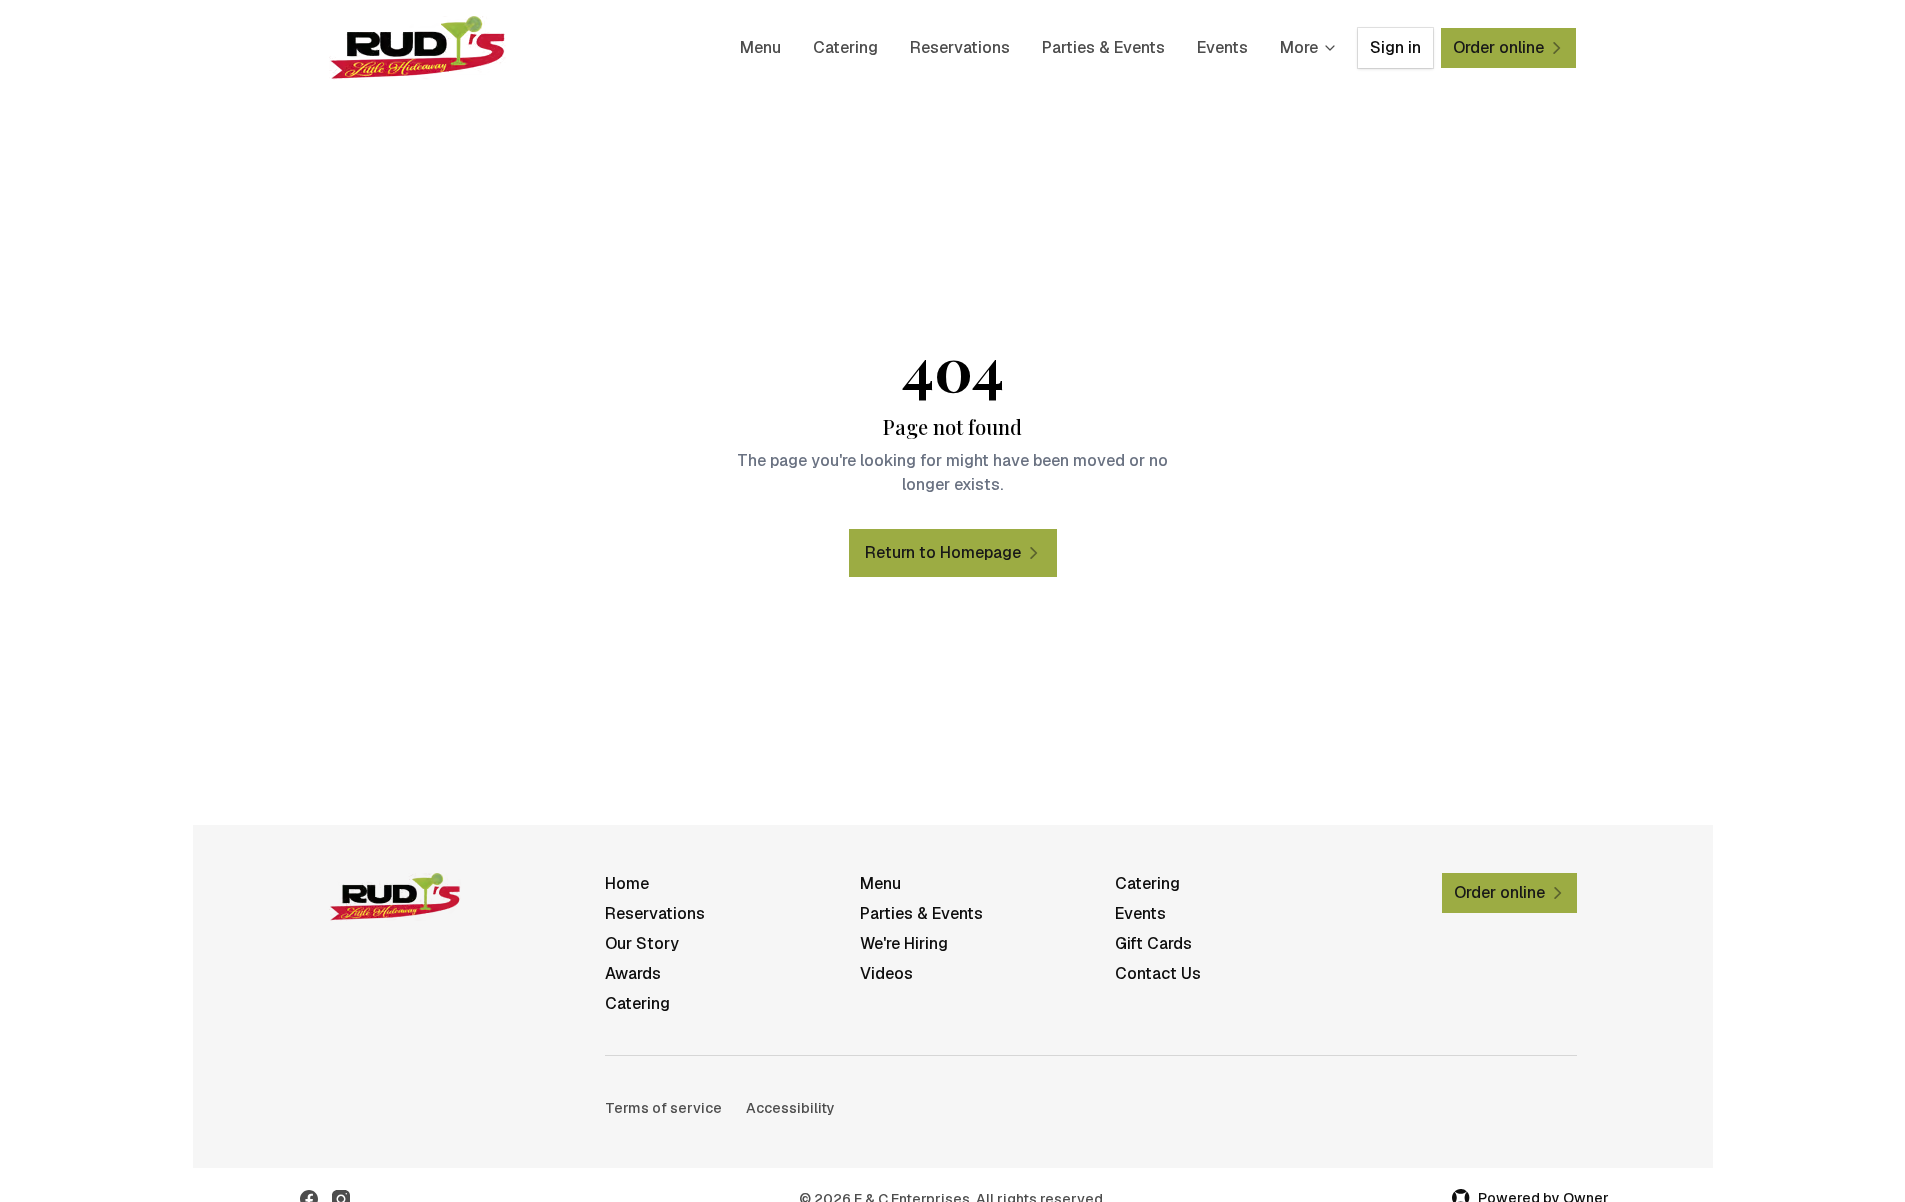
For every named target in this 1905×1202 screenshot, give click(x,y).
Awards (633, 973)
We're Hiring (904, 943)
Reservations (960, 47)
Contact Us (1158, 973)
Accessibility (790, 1108)
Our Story (642, 943)
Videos (886, 973)
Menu (760, 47)
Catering (845, 47)
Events (1222, 47)
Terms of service (663, 1108)
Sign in (1395, 47)
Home (627, 883)
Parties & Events (1103, 47)
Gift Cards (1153, 943)
